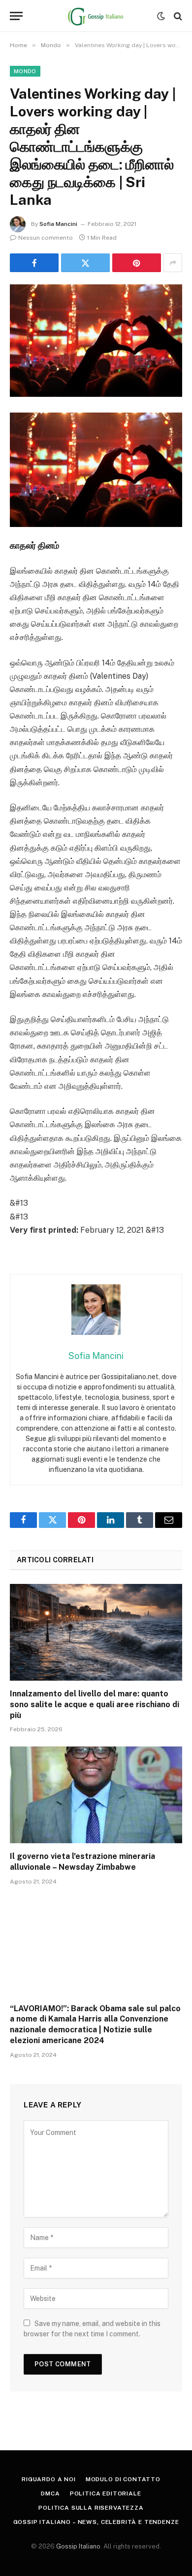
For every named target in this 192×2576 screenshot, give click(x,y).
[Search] (177, 16)
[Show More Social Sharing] (173, 263)
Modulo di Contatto (123, 2479)
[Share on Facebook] (34, 263)
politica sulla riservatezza (91, 2508)
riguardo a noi (49, 2479)
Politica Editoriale (106, 2493)
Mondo (25, 71)
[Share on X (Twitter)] (85, 263)
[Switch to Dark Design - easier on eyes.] (161, 16)
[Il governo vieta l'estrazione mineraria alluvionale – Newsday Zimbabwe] (96, 1795)
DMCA (50, 2493)
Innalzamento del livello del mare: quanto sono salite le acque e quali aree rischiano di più (95, 1704)
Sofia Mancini (58, 224)
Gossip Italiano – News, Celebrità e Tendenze (96, 2522)
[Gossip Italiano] (96, 16)
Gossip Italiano (78, 2546)
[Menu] (16, 16)
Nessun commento (46, 238)
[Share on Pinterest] (137, 263)
